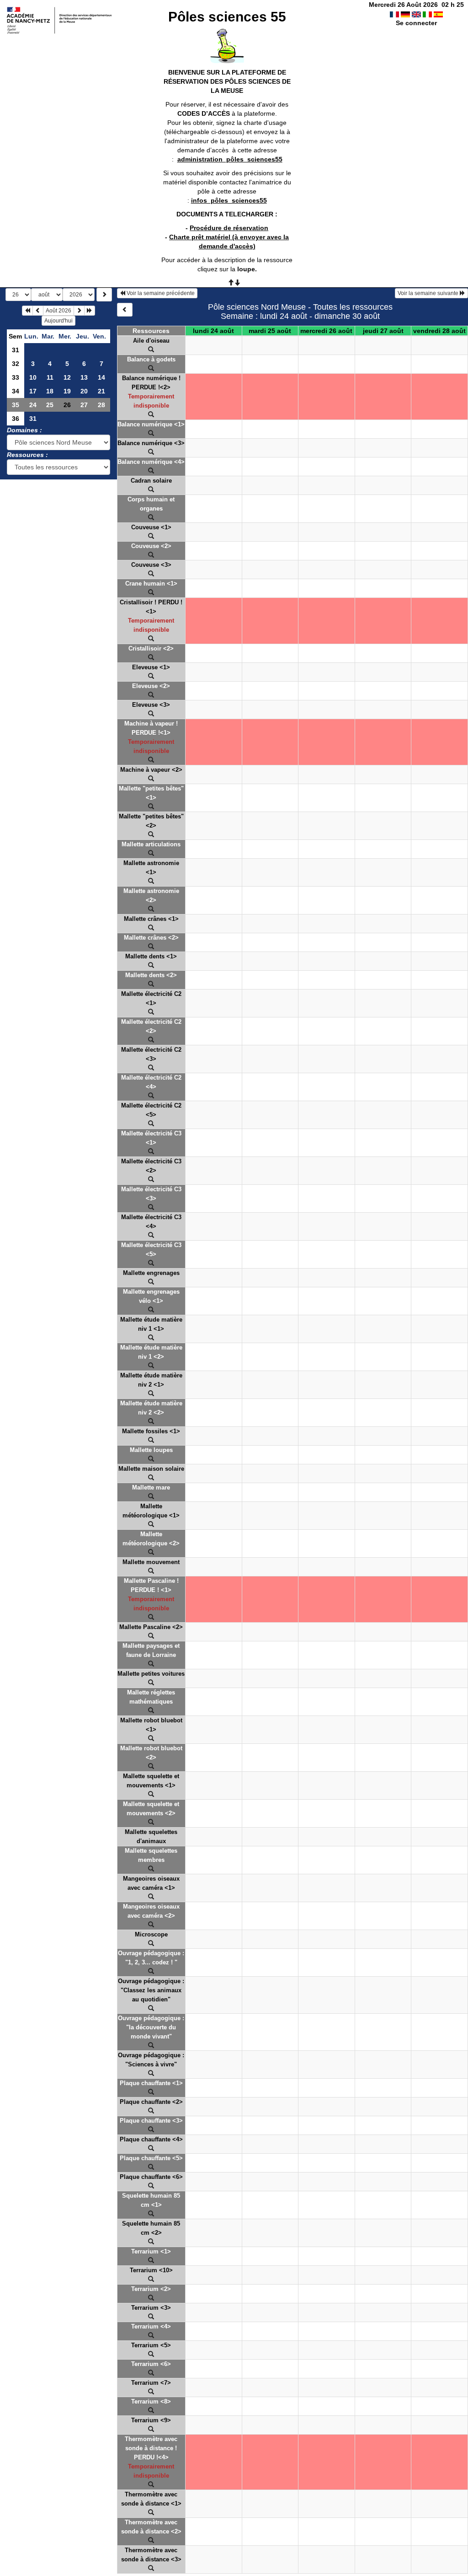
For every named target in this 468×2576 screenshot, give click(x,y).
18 (50, 391)
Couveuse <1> (151, 527)
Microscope (151, 1934)
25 (50, 405)
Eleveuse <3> (151, 705)
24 (33, 405)
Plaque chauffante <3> (151, 2121)
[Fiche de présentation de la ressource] (151, 350)
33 (16, 377)
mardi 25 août (270, 331)
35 (16, 405)
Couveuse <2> (151, 546)
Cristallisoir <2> (151, 648)
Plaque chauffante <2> (151, 2102)
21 (101, 391)
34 (16, 391)
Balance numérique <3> (151, 443)
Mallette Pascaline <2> (151, 1627)
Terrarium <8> (151, 2401)
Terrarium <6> (151, 2364)
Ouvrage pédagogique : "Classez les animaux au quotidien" (151, 1990)
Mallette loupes (151, 1450)
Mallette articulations (151, 844)
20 (84, 391)
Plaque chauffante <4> (151, 2139)
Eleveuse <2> (151, 686)
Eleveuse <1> (151, 667)
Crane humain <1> (151, 583)
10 (33, 377)
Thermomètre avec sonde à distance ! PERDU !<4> (151, 2448)
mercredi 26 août (326, 331)
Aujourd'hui (58, 321)
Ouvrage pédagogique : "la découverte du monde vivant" (151, 2027)
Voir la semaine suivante (429, 293)
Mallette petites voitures (151, 1674)
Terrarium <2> (151, 2289)
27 (84, 405)
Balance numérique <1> (151, 424)
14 (101, 377)
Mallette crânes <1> (151, 919)
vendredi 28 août (439, 331)
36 (16, 419)
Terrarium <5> (151, 2345)
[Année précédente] (27, 311)
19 (67, 391)
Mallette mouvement (151, 1562)
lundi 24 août (213, 331)
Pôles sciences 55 (227, 17)
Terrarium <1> (151, 2251)
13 (84, 377)
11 (50, 377)
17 (33, 391)
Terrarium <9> (151, 2420)
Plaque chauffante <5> (151, 2158)
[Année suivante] (90, 311)
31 (16, 350)
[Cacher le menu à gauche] (125, 310)
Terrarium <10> (151, 2270)
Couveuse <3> (151, 565)
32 (16, 364)
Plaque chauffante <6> (151, 2177)
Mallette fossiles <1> (151, 1431)
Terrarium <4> (151, 2326)
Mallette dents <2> (151, 975)
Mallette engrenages (151, 1273)
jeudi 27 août (383, 331)
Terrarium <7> (151, 2383)
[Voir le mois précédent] (38, 311)
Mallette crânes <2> (151, 938)
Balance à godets (151, 359)
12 (67, 377)
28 (101, 405)
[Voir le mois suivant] (79, 311)
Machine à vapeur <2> (151, 770)
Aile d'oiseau (151, 341)
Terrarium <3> (151, 2308)
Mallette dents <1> (151, 956)
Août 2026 (58, 311)
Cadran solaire (151, 481)
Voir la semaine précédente (160, 293)
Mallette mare (151, 1487)
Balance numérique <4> (151, 462)
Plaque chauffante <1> (151, 2083)
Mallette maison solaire (151, 1469)
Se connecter (416, 23)
